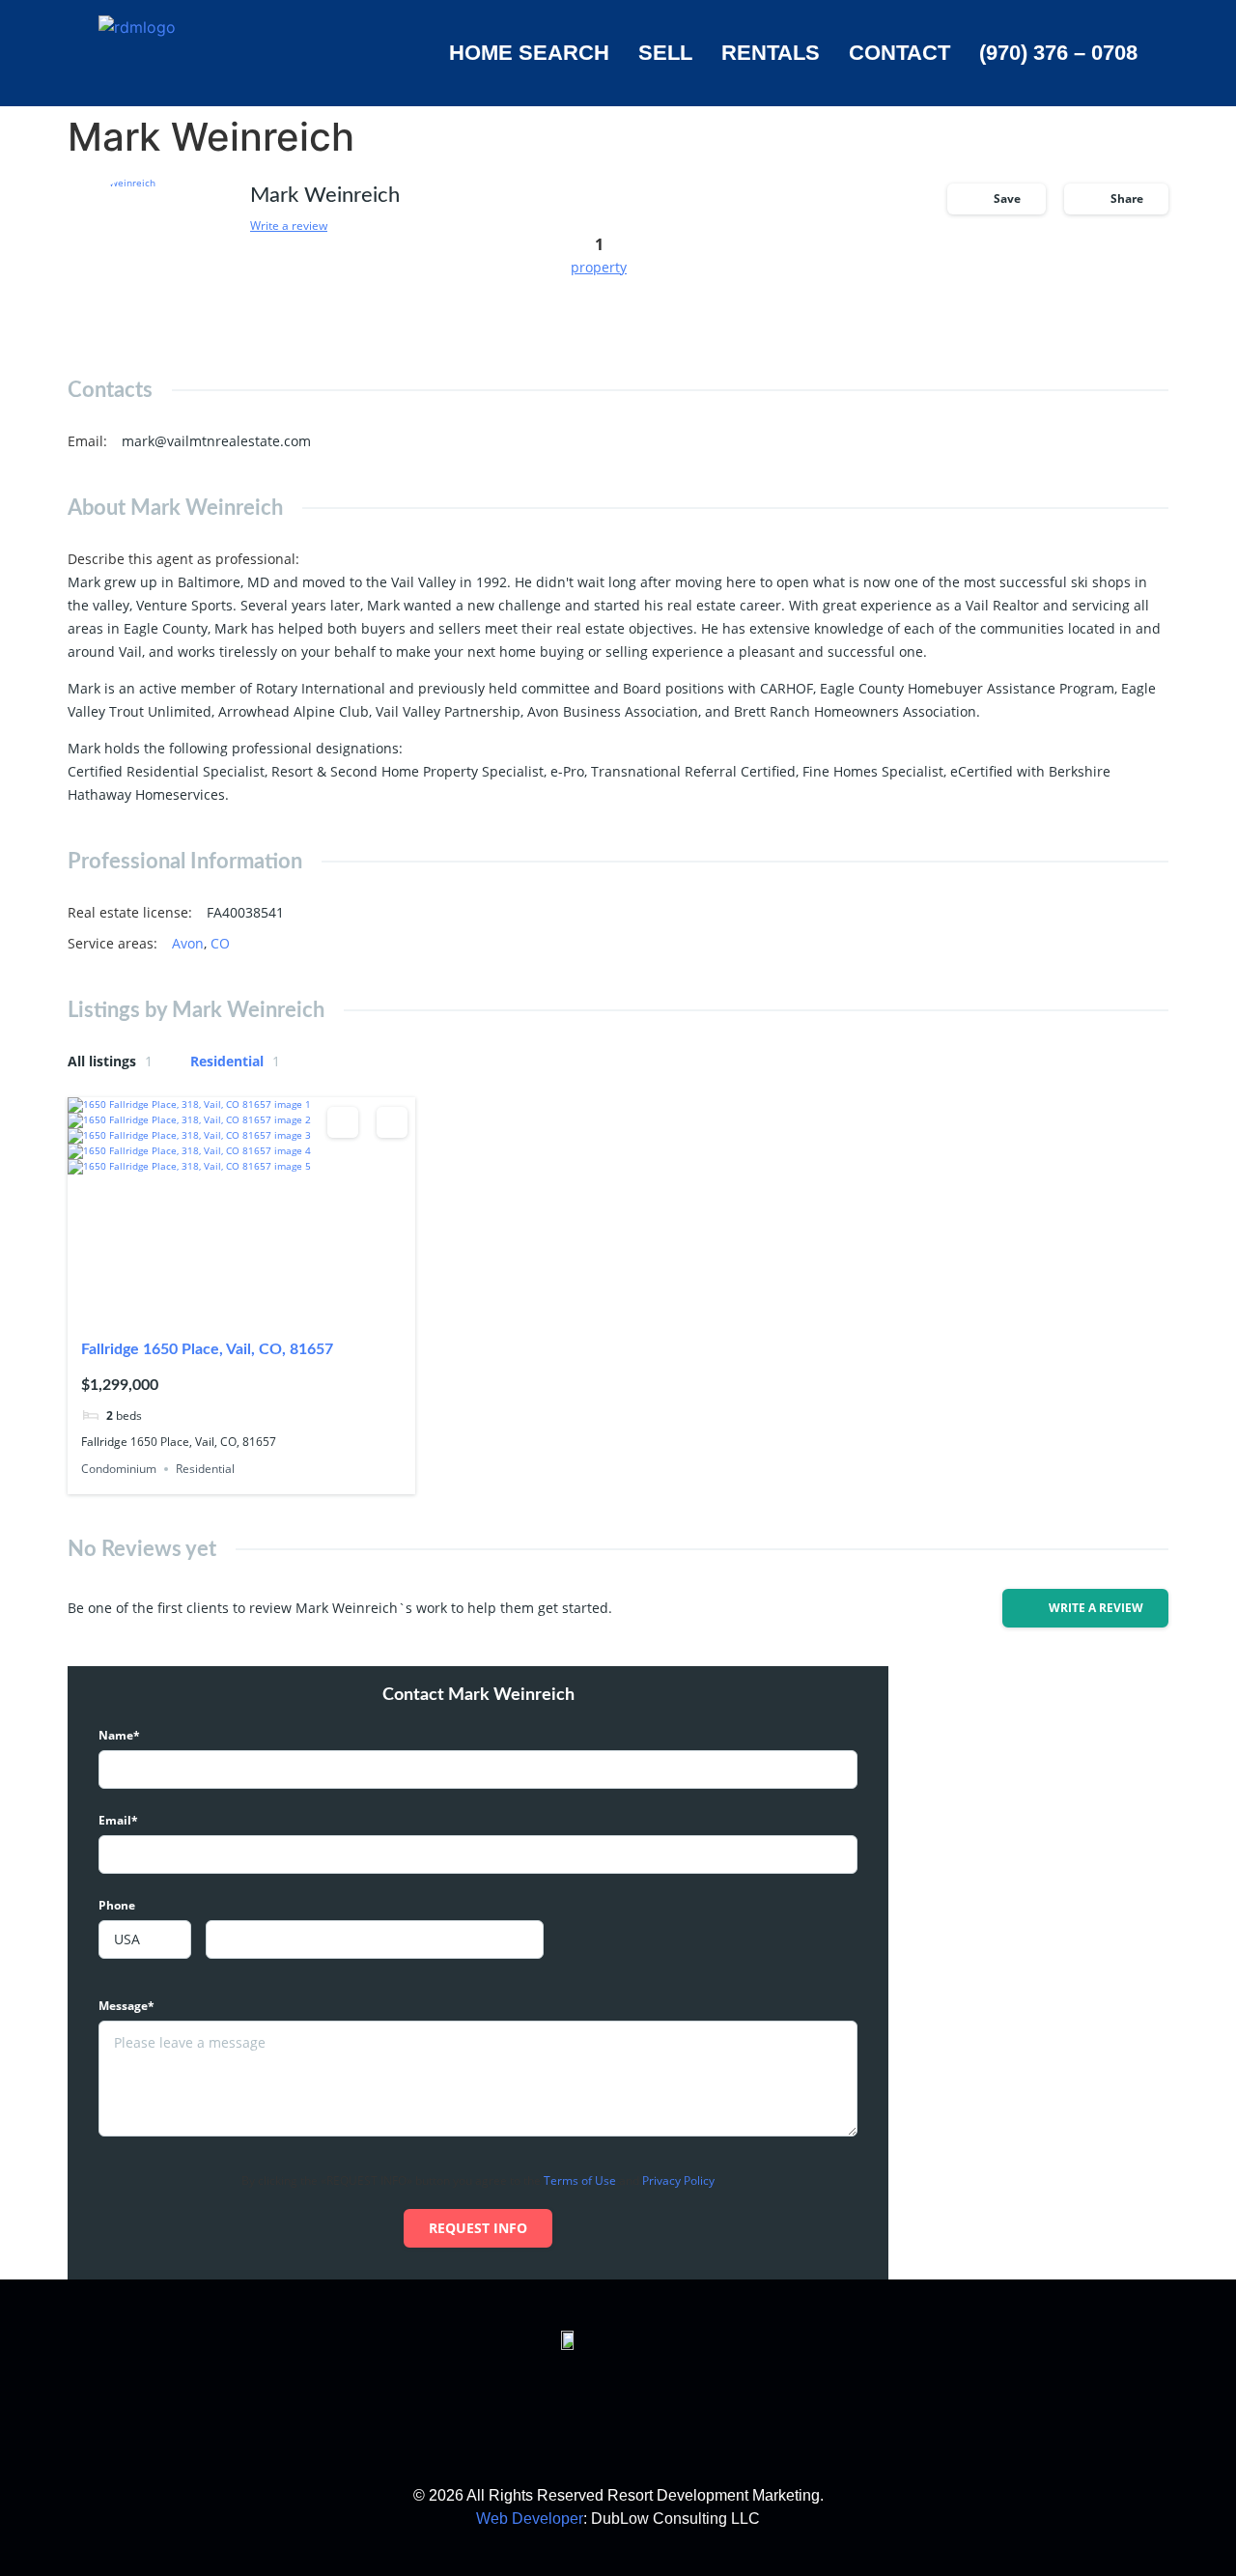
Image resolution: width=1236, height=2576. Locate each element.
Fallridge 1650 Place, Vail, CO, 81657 (207, 1349)
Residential (235, 1061)
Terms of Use (580, 2180)
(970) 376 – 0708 (1058, 53)
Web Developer (530, 2519)
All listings (110, 1061)
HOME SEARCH (529, 53)
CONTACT (899, 53)
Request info (478, 2228)
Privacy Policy (678, 2180)
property (599, 267)
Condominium (119, 1469)
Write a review (289, 226)
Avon (188, 943)
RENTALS (771, 53)
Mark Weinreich (325, 195)
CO (220, 943)
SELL (665, 53)
